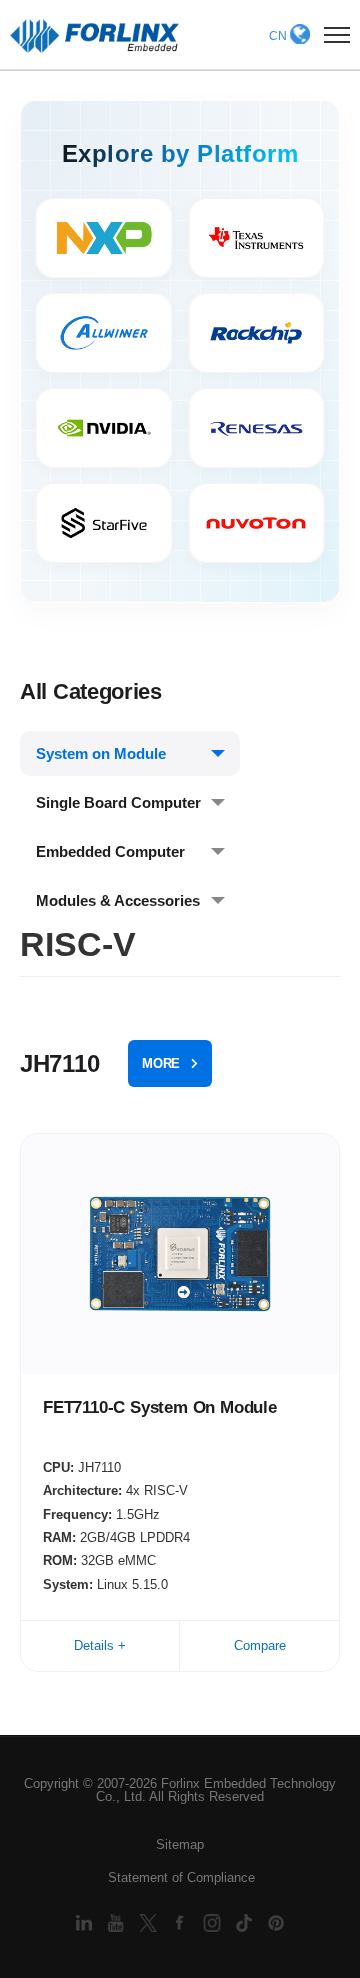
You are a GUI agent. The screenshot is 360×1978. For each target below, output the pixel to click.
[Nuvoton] (257, 523)
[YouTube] (118, 1922)
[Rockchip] (257, 333)
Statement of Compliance (181, 1877)
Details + (100, 1645)
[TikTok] (246, 1922)
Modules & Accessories (118, 900)
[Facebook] (182, 1922)
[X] (150, 1922)
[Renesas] (257, 428)
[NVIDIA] (104, 428)
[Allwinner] (104, 333)
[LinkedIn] (86, 1922)
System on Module (101, 753)
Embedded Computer (110, 851)
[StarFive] (104, 523)
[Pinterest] (276, 1922)
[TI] (257, 238)
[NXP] (104, 238)
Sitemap (180, 1844)
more (161, 1063)
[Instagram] (214, 1922)
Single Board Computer (118, 802)
